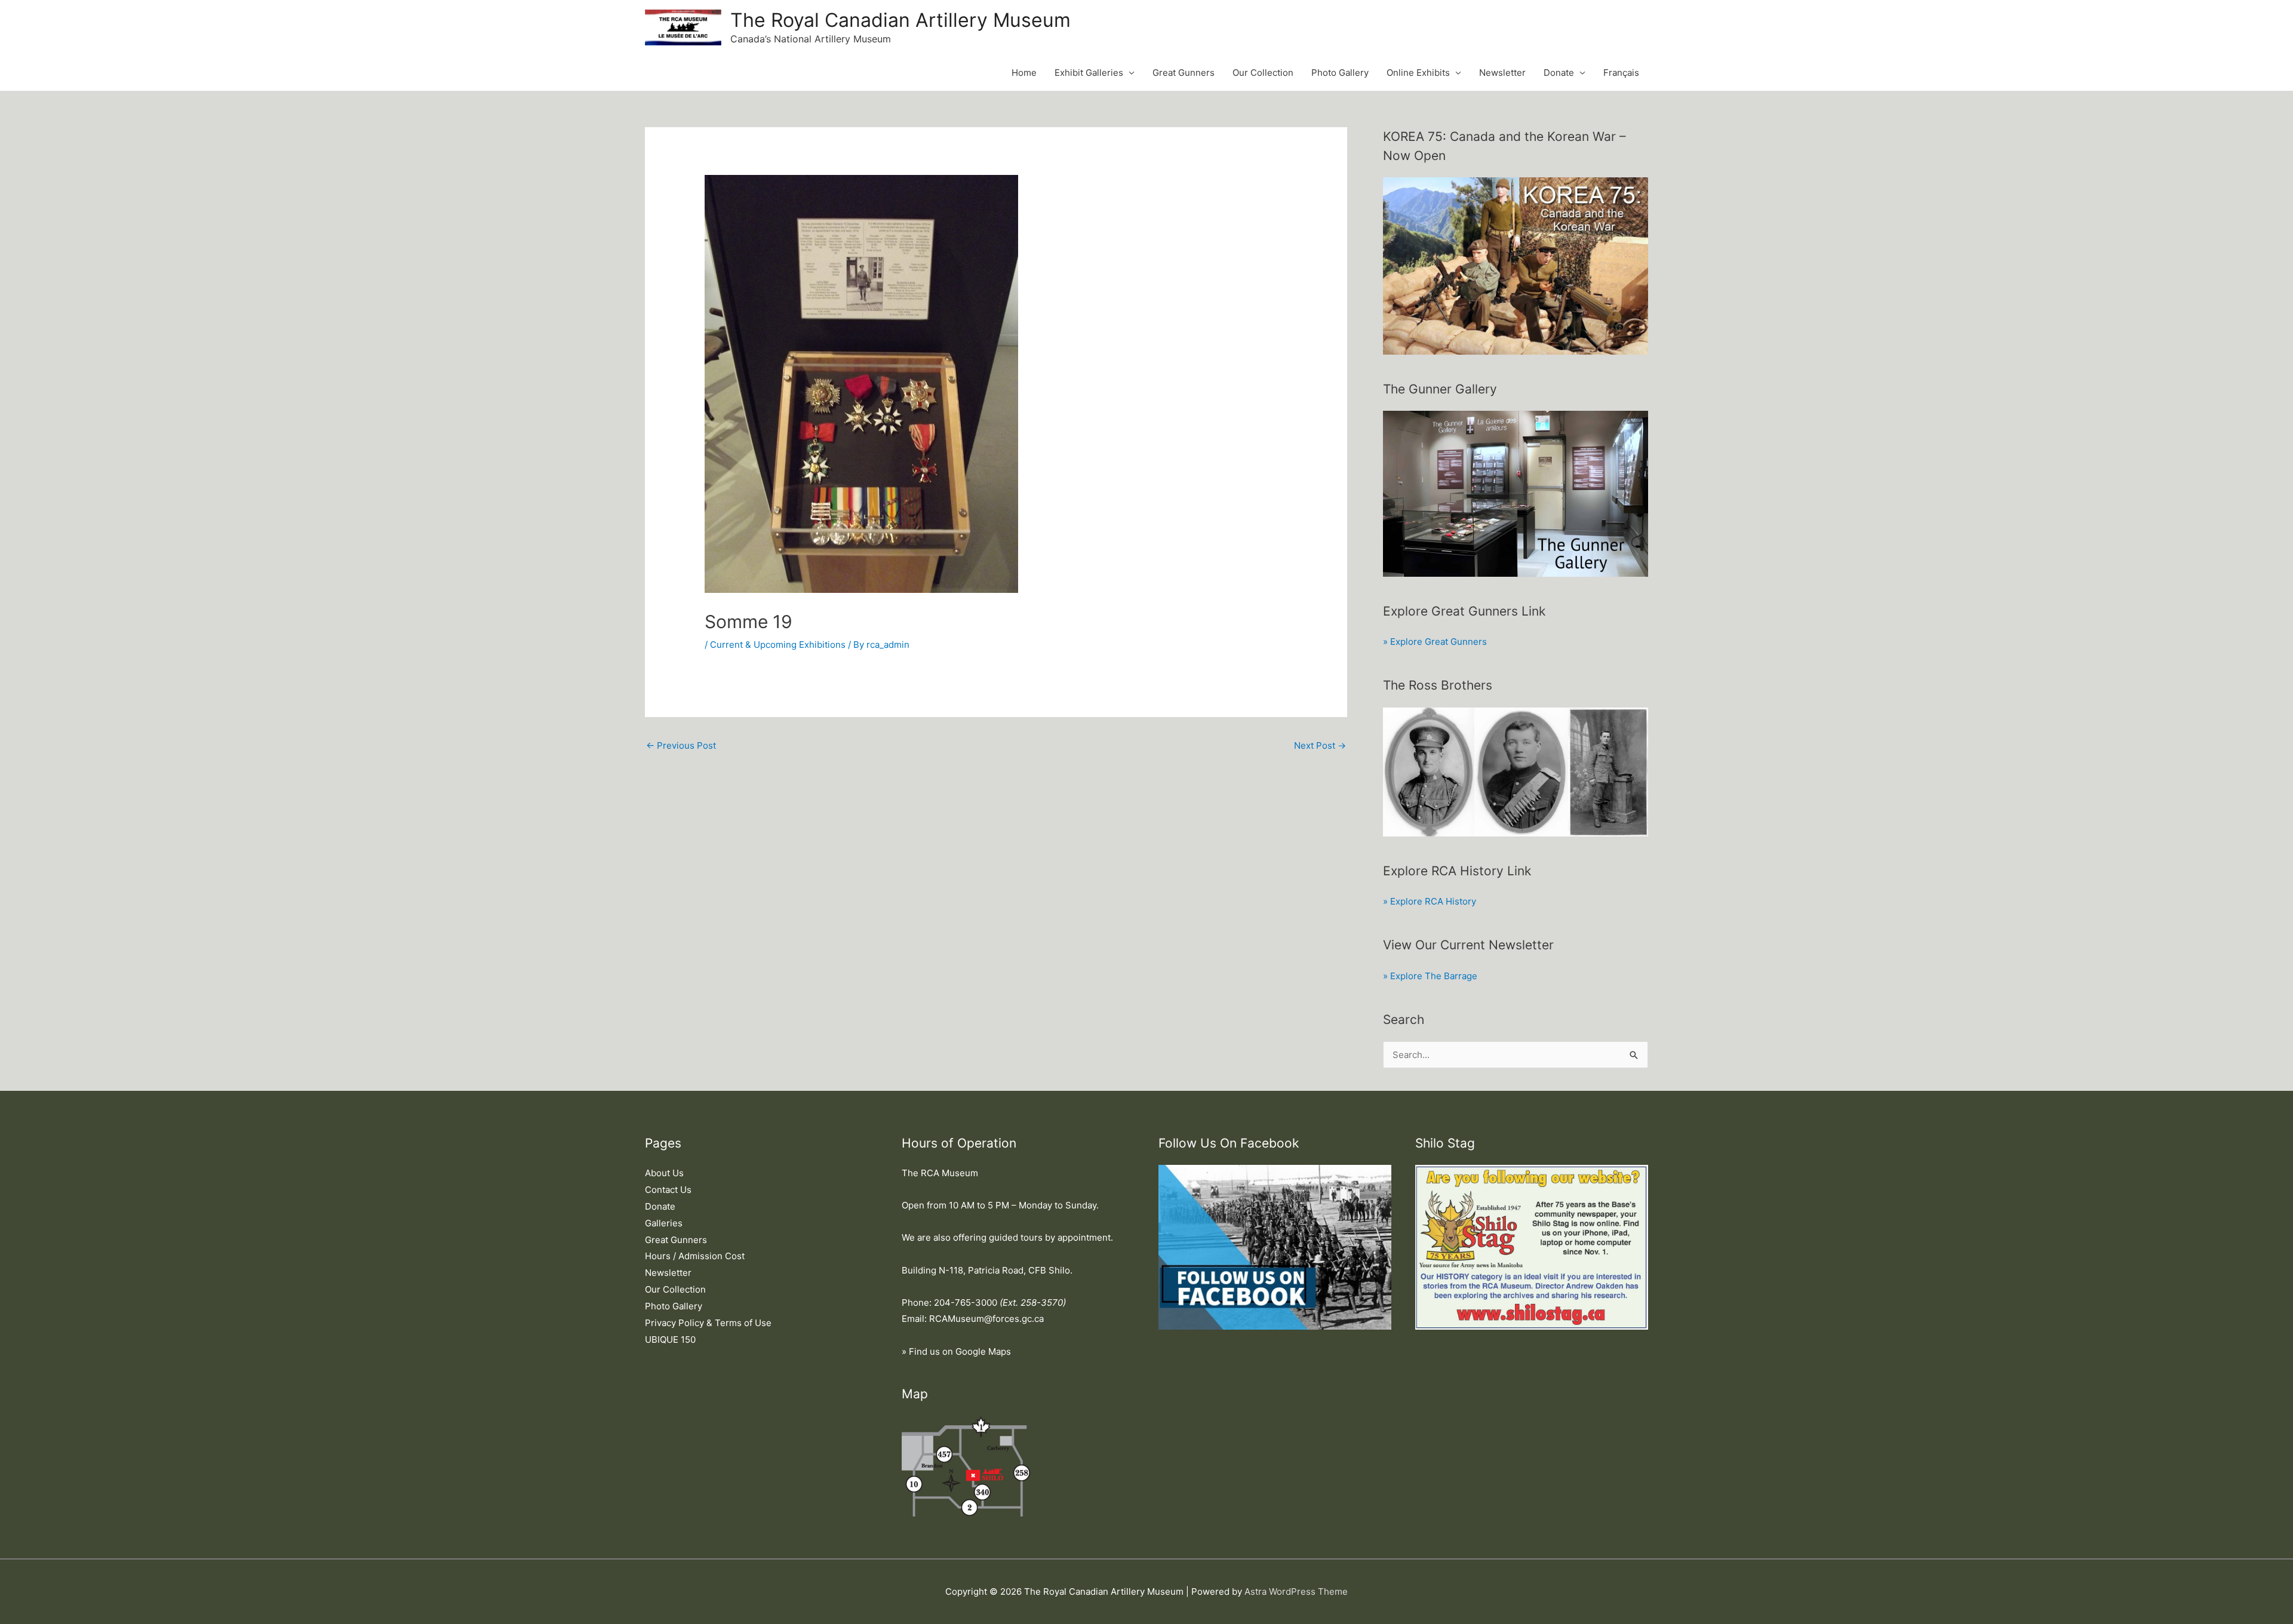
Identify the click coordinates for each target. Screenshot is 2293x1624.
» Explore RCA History (1430, 901)
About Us (664, 1173)
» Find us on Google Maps (956, 1351)
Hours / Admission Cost (695, 1256)
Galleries (664, 1223)
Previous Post (681, 745)
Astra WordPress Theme (1296, 1591)
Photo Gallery (1340, 73)
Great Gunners (1184, 73)
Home (1024, 73)
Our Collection (1263, 73)
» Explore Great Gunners (1435, 642)
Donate (1559, 73)
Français (1621, 73)
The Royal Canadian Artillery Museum (900, 20)
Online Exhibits (1418, 73)
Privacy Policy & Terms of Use (708, 1323)
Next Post (1320, 745)
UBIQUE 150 (670, 1340)
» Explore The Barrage (1430, 976)
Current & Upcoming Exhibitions (778, 645)
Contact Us (668, 1190)
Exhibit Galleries (1089, 73)
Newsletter (1502, 73)
